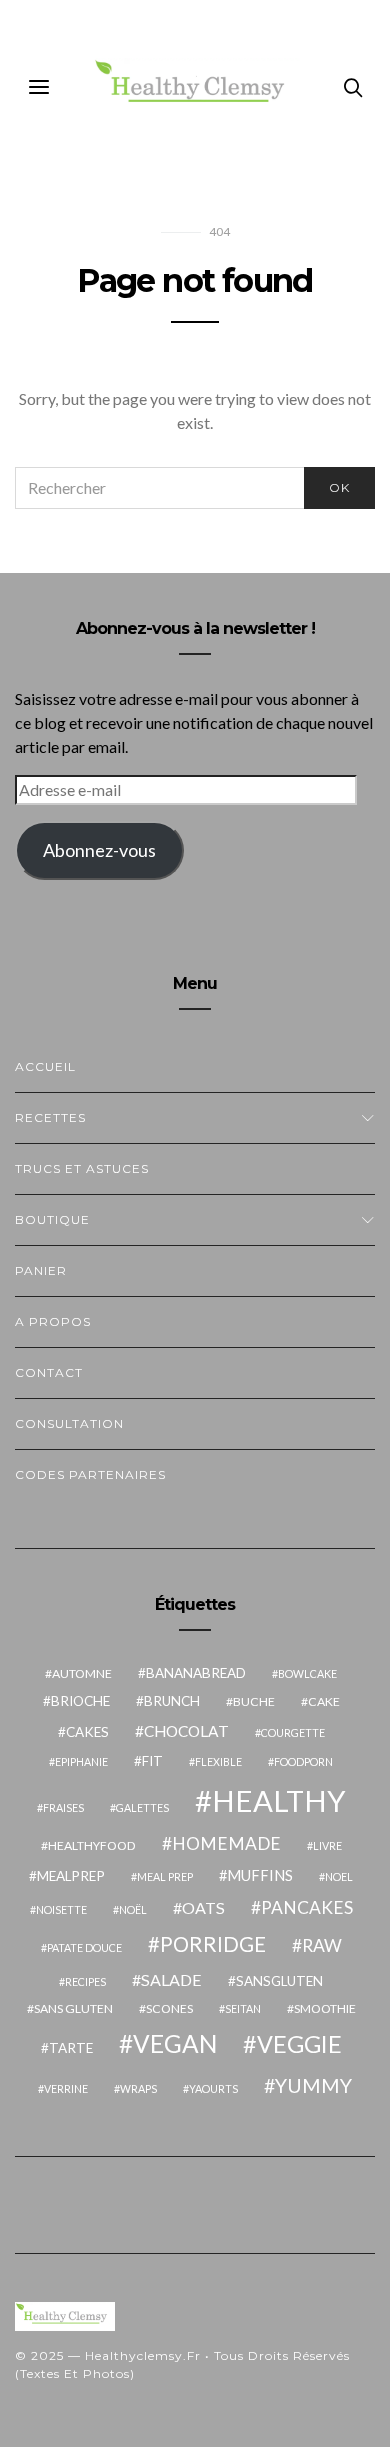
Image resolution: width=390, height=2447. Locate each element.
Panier (41, 1270)
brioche (80, 1701)
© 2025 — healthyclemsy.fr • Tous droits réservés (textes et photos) (182, 2364)
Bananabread (196, 1673)
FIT (152, 1761)
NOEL (339, 1876)
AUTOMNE (82, 1673)
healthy (279, 1800)
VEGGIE (299, 2044)
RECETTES (50, 1117)
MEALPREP (71, 1876)
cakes (87, 1732)
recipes (85, 1981)
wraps (138, 2088)
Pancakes (307, 1907)
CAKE (324, 1701)
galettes (142, 1807)
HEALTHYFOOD (92, 1845)
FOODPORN (303, 1761)
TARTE (71, 2048)
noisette (61, 1909)
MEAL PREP (165, 1876)
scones (169, 2008)
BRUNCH (172, 1701)
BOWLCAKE (307, 1673)
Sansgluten (279, 1981)
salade (171, 1979)
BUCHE (254, 1701)
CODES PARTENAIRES (90, 1474)
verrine (66, 2088)
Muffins (260, 1875)
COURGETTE (293, 1732)
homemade (226, 1843)
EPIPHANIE (81, 1761)
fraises (63, 1807)
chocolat (186, 1731)
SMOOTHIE (325, 2008)
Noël (133, 1909)
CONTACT (49, 1372)
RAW (322, 1945)
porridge (213, 1944)
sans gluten (73, 2008)
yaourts (213, 2088)
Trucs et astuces (82, 1168)
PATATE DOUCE (84, 1947)
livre (327, 1845)
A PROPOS (53, 1321)
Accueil (45, 1066)
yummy (313, 2085)
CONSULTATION (69, 1423)
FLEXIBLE (218, 1761)
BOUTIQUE (52, 1219)
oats (203, 1907)
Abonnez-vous (99, 850)
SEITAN (243, 2008)
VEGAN (175, 2043)
